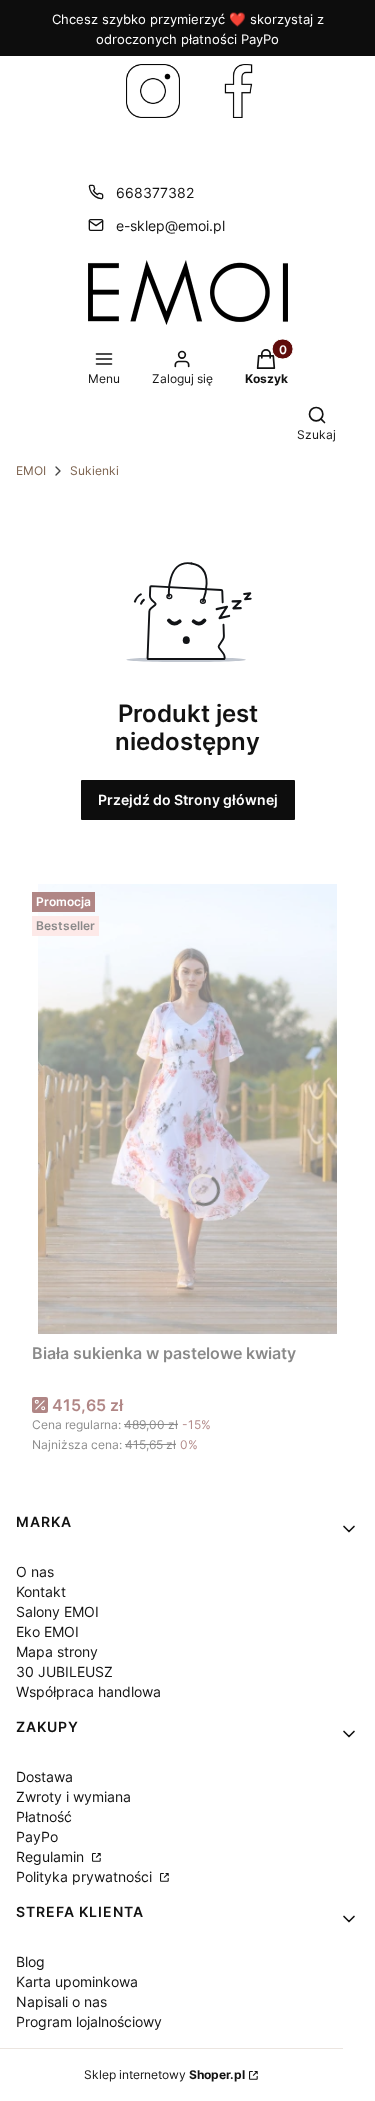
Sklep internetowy (164, 2074)
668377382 (155, 192)
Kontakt (41, 1591)
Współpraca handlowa (88, 1691)
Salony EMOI (57, 1611)
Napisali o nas (61, 2001)
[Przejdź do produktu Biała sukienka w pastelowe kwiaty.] (187, 1109)
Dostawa (44, 1776)
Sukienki (94, 470)
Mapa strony (57, 1651)
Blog (30, 1961)
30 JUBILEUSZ (64, 1671)
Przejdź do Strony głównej (188, 799)
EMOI (31, 470)
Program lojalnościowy (89, 2021)
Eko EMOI (47, 1631)
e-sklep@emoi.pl (170, 225)
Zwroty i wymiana (73, 1796)
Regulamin (52, 1856)
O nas (35, 1571)
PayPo (37, 1836)
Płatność (44, 1816)
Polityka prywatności (86, 1876)
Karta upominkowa (77, 1981)
